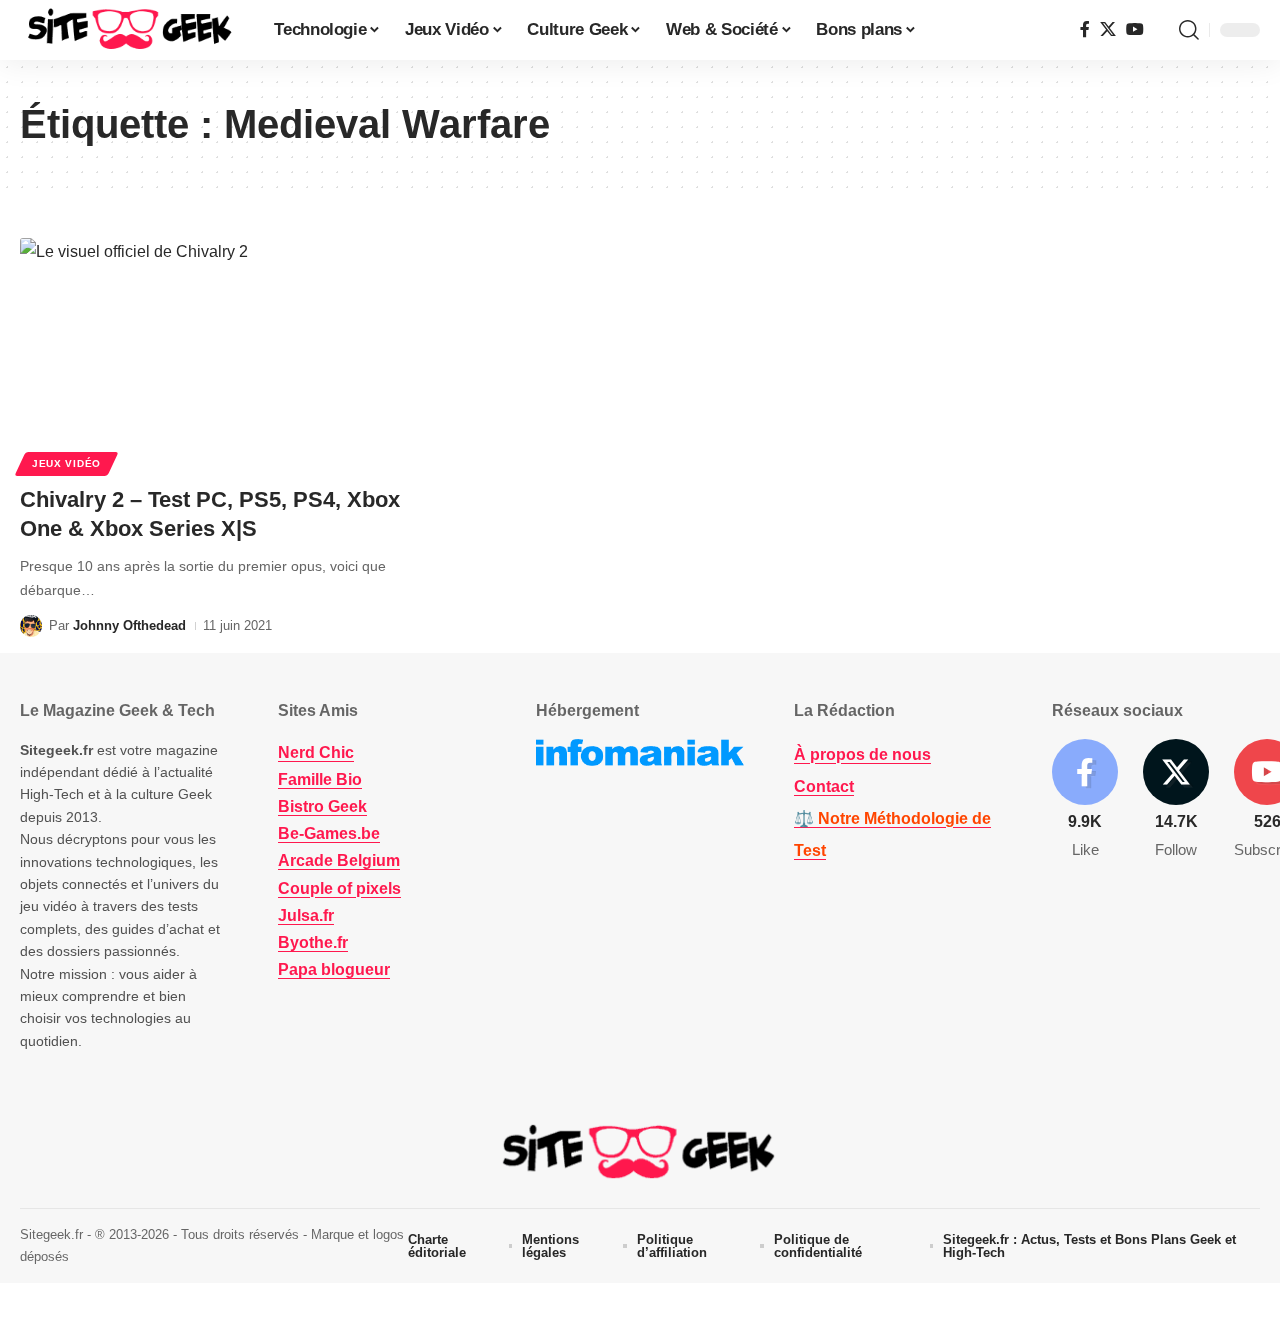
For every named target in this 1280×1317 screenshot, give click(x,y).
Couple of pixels (339, 888)
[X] (1108, 29)
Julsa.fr (306, 915)
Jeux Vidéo (66, 463)
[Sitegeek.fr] (131, 30)
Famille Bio (320, 779)
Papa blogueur (334, 969)
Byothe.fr (313, 942)
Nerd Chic (316, 752)
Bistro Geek (322, 806)
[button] (1189, 30)
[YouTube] (1135, 29)
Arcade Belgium (339, 860)
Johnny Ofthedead (129, 625)
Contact (824, 786)
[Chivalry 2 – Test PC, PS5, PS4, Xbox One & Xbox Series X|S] (213, 354)
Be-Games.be (329, 833)
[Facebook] (1085, 29)
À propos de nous (862, 754)
